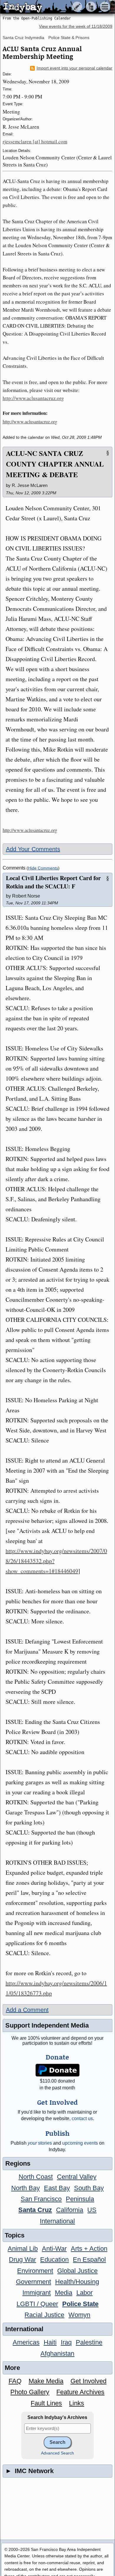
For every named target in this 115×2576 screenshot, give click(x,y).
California (70, 2210)
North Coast (36, 2177)
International (57, 2221)
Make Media (46, 2381)
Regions (18, 2163)
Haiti (50, 2342)
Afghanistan (57, 2354)
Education (54, 2260)
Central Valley (77, 2177)
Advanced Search (57, 2453)
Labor (84, 2293)
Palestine (89, 2342)
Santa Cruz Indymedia (23, 38)
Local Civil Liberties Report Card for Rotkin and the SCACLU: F (53, 882)
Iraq (66, 2342)
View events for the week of (76, 26)
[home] (55, 7)
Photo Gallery (30, 2392)
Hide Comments (43, 868)
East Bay (57, 2188)
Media (64, 2293)
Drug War (22, 2260)
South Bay (89, 2188)
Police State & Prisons (69, 38)
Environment (35, 2271)
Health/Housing (77, 2282)
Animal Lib (23, 2249)
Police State (80, 2304)
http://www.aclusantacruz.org (33, 398)
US (92, 2210)
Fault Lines (46, 2403)
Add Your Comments (33, 849)
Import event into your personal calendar (74, 68)
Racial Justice (44, 2315)
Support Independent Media (47, 2025)
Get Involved (88, 2381)
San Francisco (41, 2199)
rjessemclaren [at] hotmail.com (35, 141)
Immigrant (37, 2293)
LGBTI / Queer (37, 2304)
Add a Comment (27, 2010)
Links (77, 2403)
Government (33, 2282)
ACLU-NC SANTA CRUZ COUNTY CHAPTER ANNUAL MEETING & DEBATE (55, 464)
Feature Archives (80, 2392)
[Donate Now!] (57, 2070)
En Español (89, 2260)
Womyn (79, 2315)
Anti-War (54, 2249)
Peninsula (80, 2199)
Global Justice (77, 2271)
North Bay (26, 2188)
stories (40, 2143)
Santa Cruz (35, 2210)
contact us (82, 2118)
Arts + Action (89, 2249)
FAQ (15, 2381)
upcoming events (80, 2143)
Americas (26, 2342)
